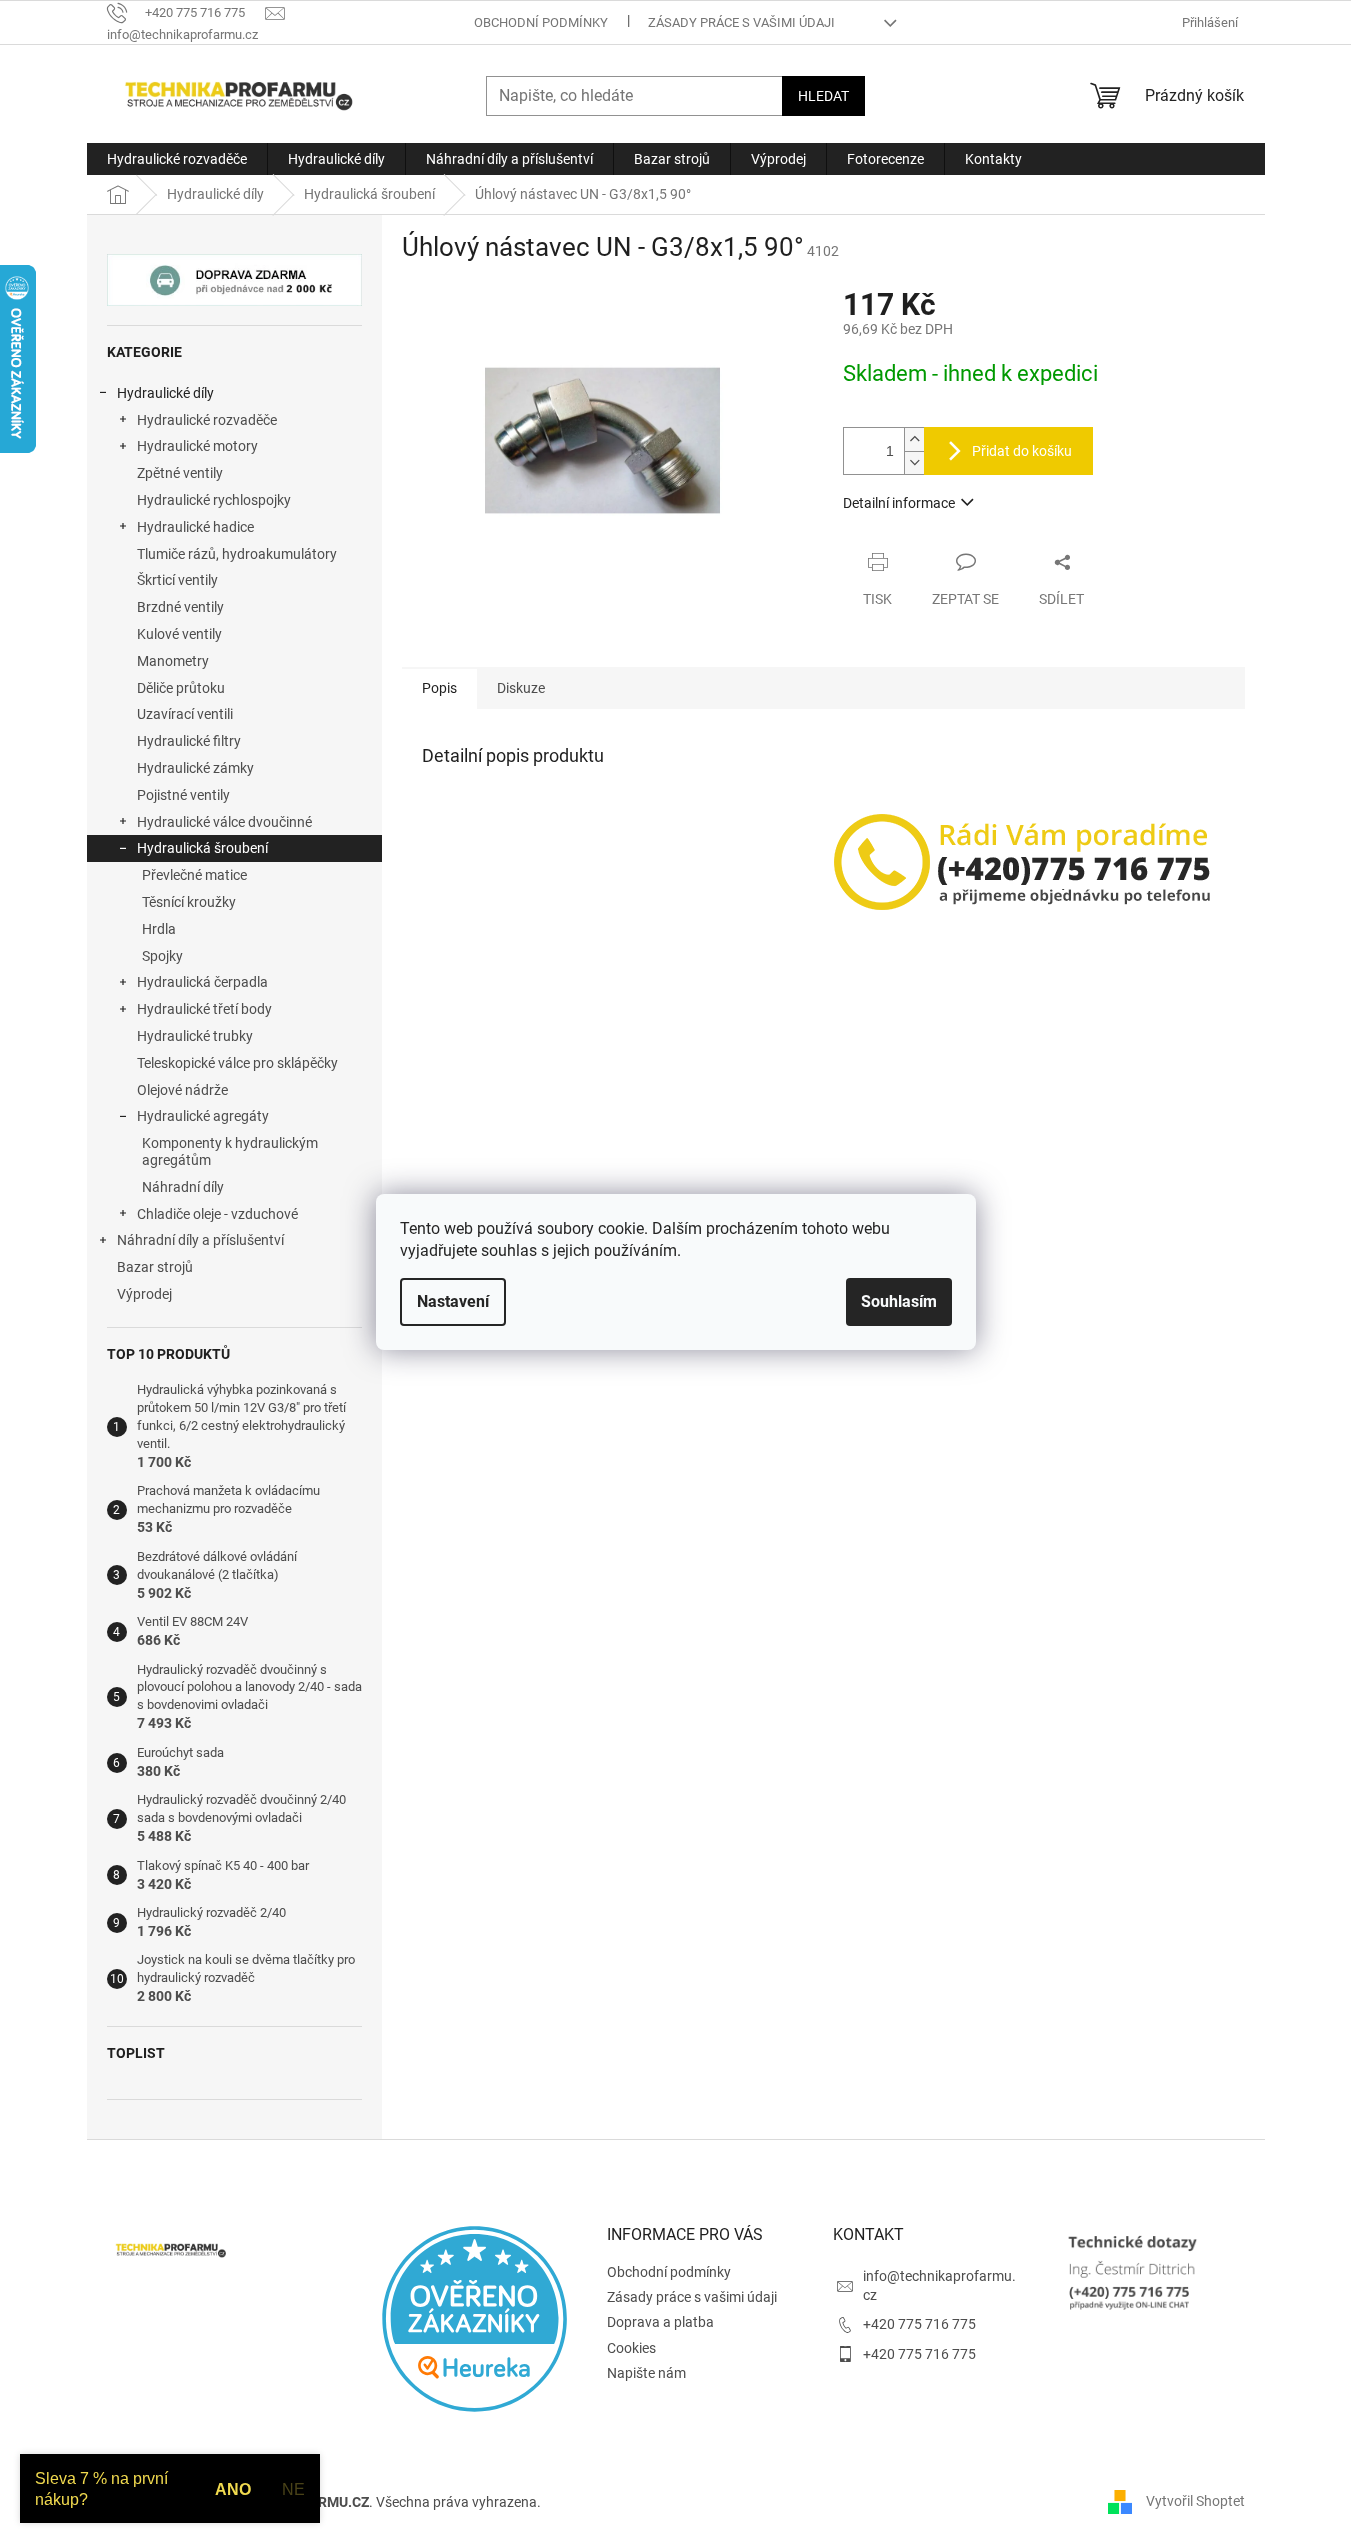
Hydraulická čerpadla (202, 982)
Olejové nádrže (182, 1090)
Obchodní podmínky (541, 22)
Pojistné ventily (183, 795)
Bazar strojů (155, 1267)
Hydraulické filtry (189, 741)
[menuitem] (177, 159)
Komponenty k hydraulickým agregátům (230, 1151)
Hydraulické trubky (195, 1036)
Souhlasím (899, 1301)
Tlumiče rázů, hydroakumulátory (237, 554)
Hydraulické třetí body (204, 1009)
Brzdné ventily (180, 607)
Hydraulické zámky (195, 768)
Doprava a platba (660, 2322)
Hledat (823, 96)
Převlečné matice (194, 875)
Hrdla (159, 929)
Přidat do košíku (1022, 451)
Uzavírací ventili (185, 714)
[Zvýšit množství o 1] (914, 439)
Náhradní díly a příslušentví (200, 1240)
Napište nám (646, 2373)
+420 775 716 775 (919, 2324)
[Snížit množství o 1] (914, 462)
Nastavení (453, 1301)
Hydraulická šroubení (202, 848)
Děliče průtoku (181, 688)
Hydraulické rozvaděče (207, 420)
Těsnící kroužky (189, 902)
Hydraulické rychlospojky (214, 500)
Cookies (631, 2348)
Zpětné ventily (180, 473)
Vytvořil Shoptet (1195, 2501)
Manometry (173, 661)
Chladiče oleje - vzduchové (217, 1214)
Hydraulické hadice (195, 527)
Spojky (162, 956)
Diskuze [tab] (521, 688)
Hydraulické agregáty (203, 1116)
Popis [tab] (439, 688)
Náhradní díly (183, 1187)
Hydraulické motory (197, 446)
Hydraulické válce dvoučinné (224, 822)
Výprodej (144, 1294)
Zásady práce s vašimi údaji (741, 22)
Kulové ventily (179, 634)
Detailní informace (899, 503)
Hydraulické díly (165, 393)
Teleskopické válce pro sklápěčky (237, 1063)
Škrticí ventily (177, 580)
